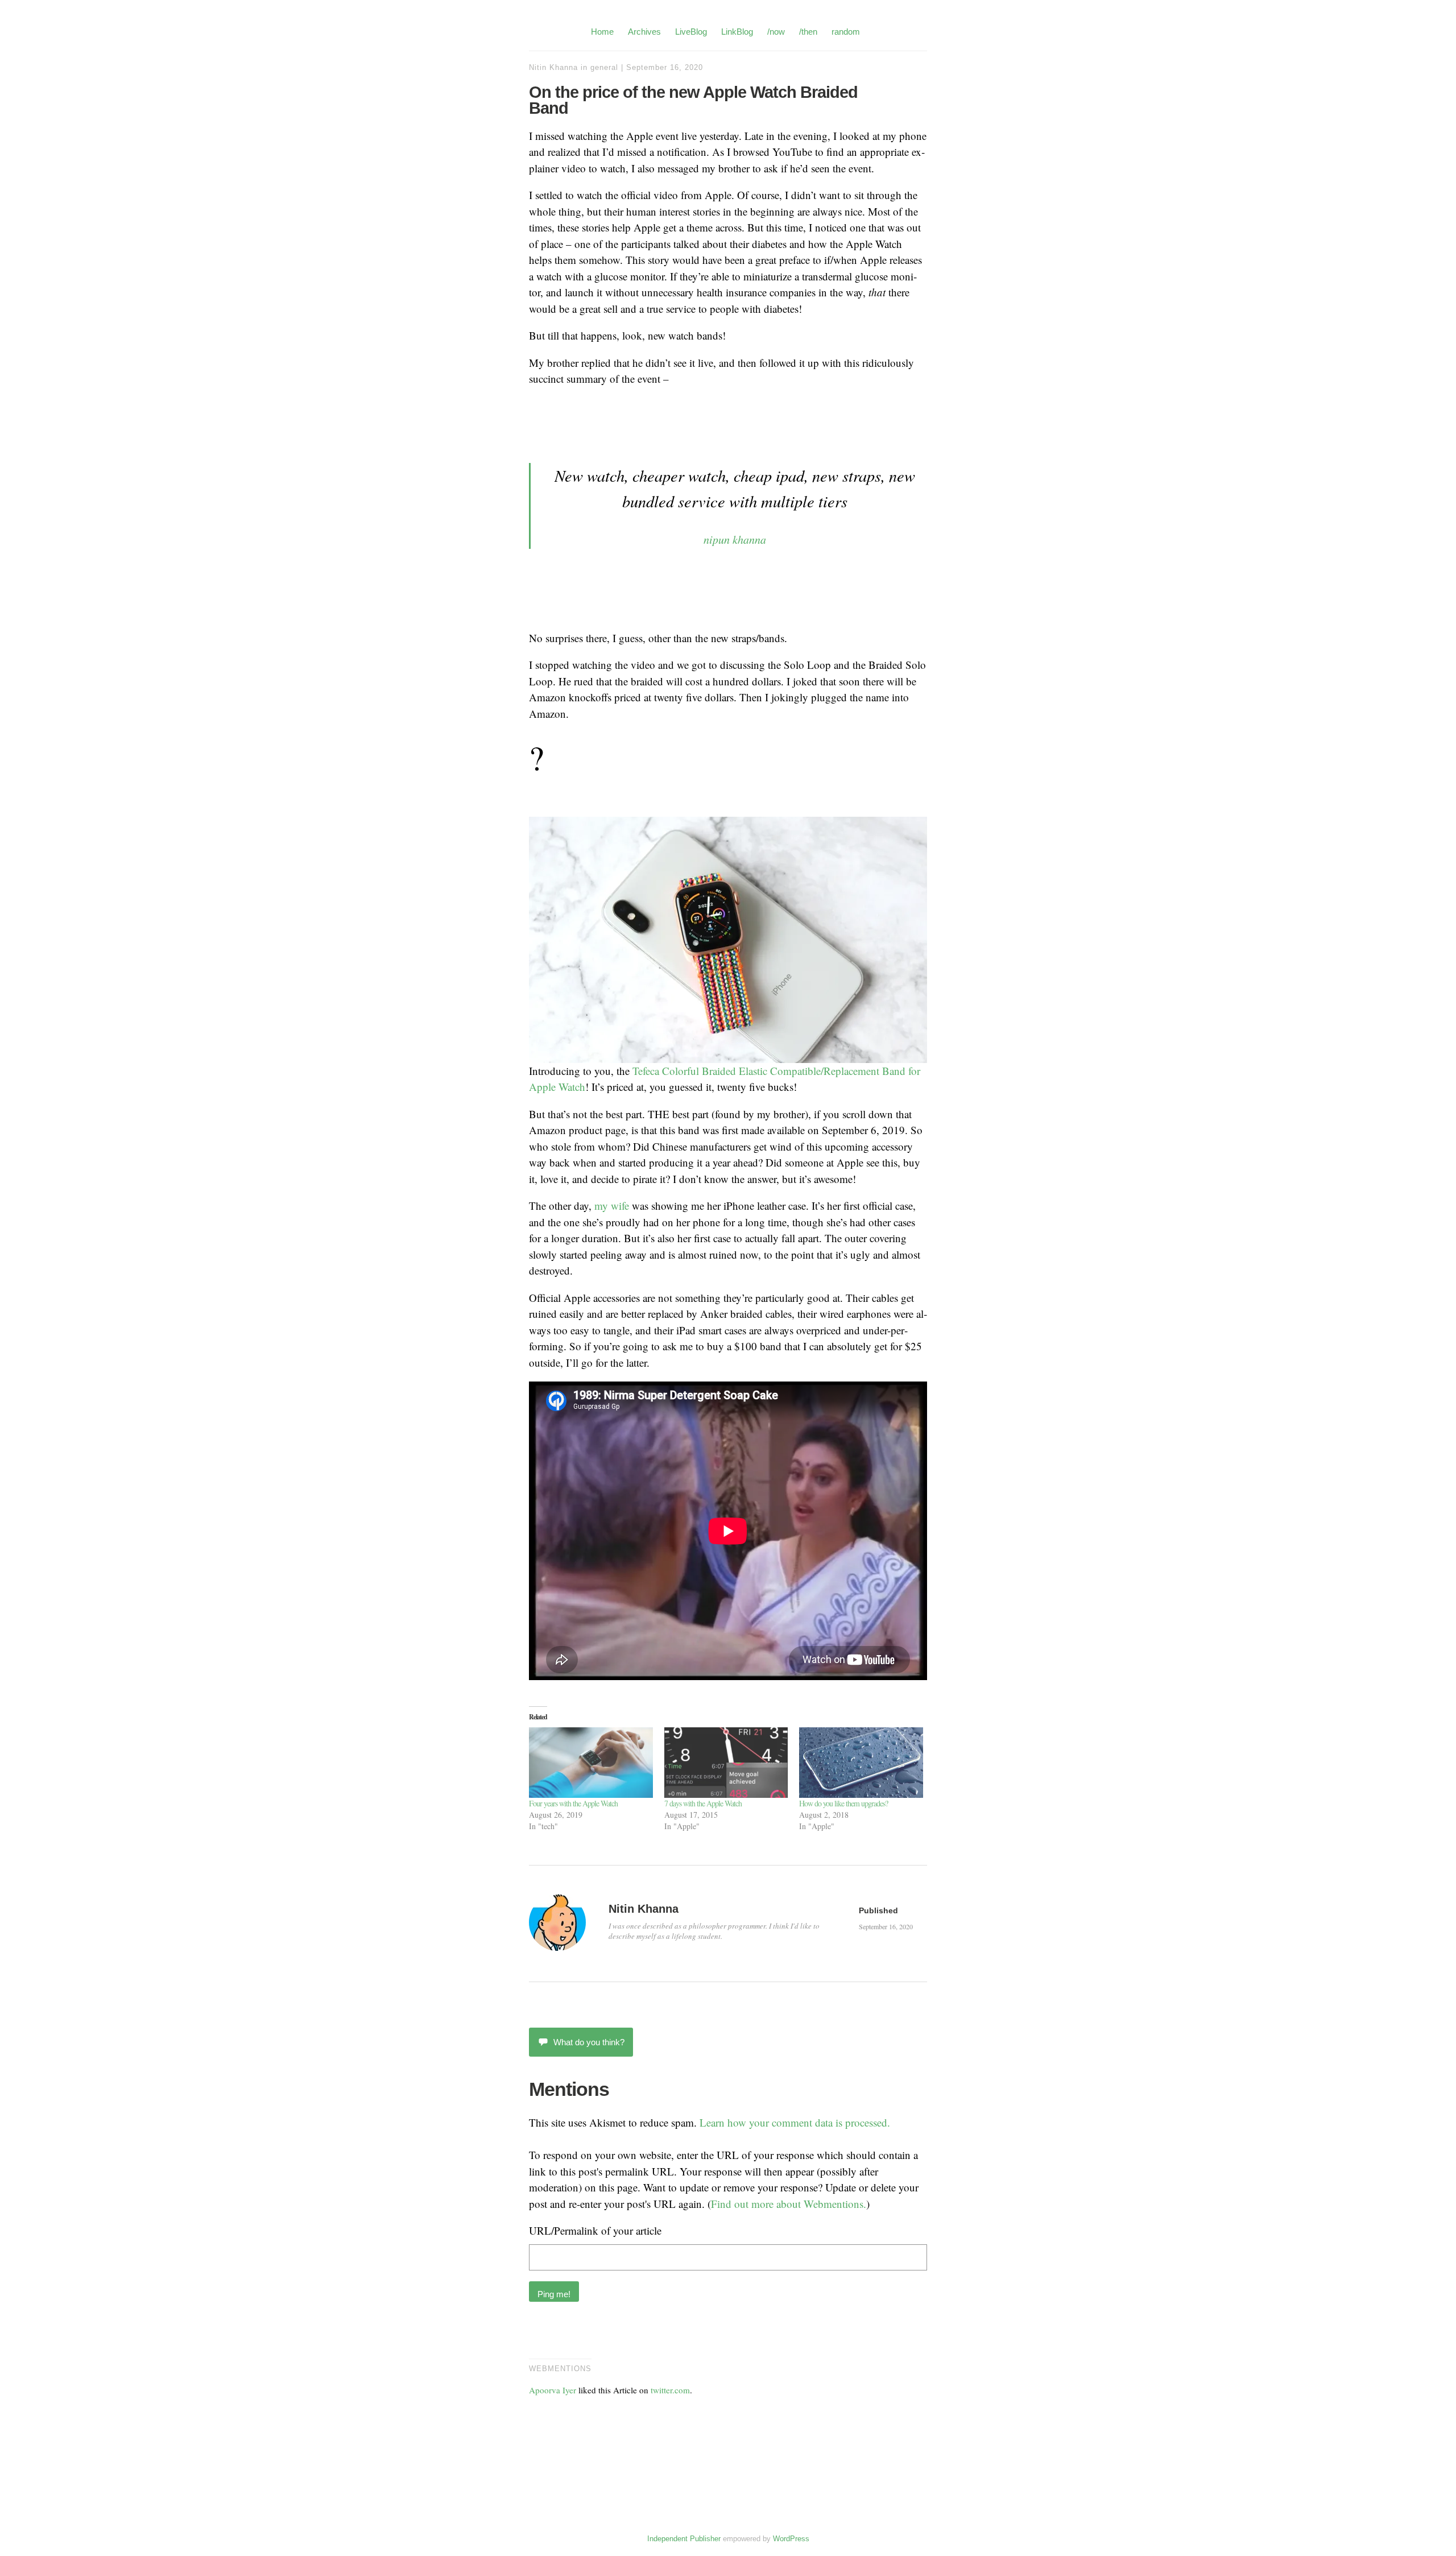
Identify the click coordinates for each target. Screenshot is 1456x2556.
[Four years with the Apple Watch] (591, 1763)
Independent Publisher (684, 2539)
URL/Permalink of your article (595, 2230)
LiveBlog (691, 32)
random (846, 32)
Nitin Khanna (553, 67)
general (604, 67)
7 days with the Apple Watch (703, 1803)
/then (808, 32)
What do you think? (589, 2042)
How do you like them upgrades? (843, 1803)
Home (602, 32)
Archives (644, 32)
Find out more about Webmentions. (789, 2204)
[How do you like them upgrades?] (861, 1763)
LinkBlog (737, 32)
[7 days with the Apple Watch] (726, 1763)
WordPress (791, 2539)
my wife (612, 1205)
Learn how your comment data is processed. (795, 2122)
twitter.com (670, 2390)
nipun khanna (735, 539)
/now (776, 32)
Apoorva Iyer (553, 2390)
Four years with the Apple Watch (573, 1803)
